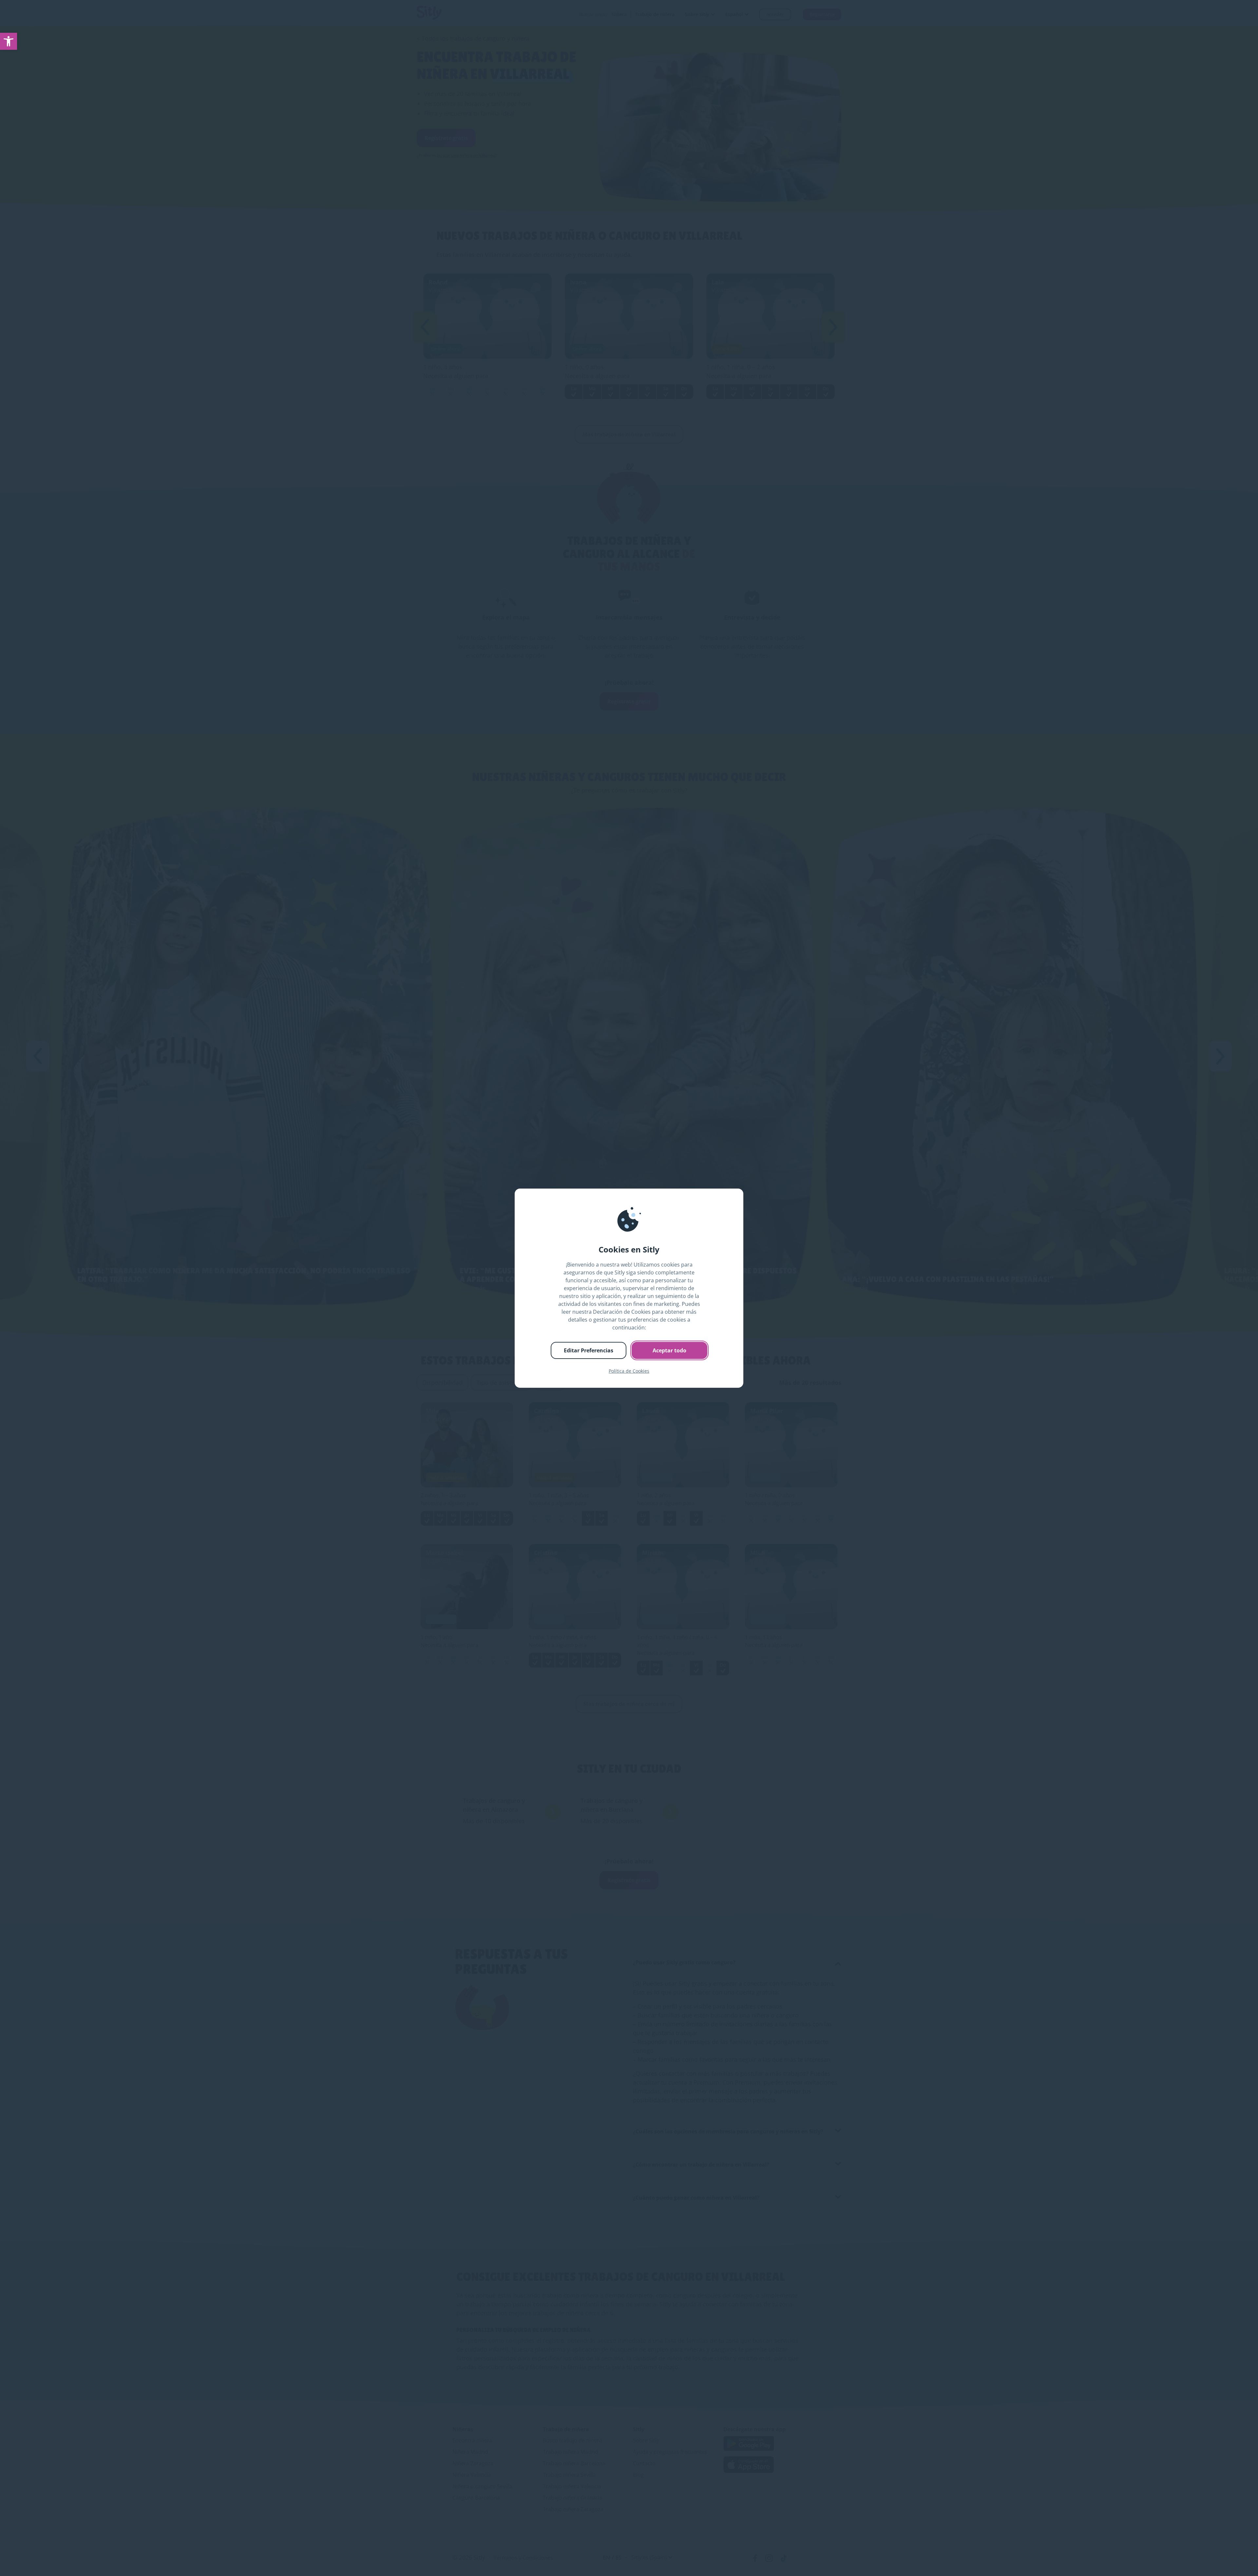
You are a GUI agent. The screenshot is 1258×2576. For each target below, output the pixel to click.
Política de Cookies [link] (629, 1371)
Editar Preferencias (589, 1350)
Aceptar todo (669, 1350)
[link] (9, 41)
